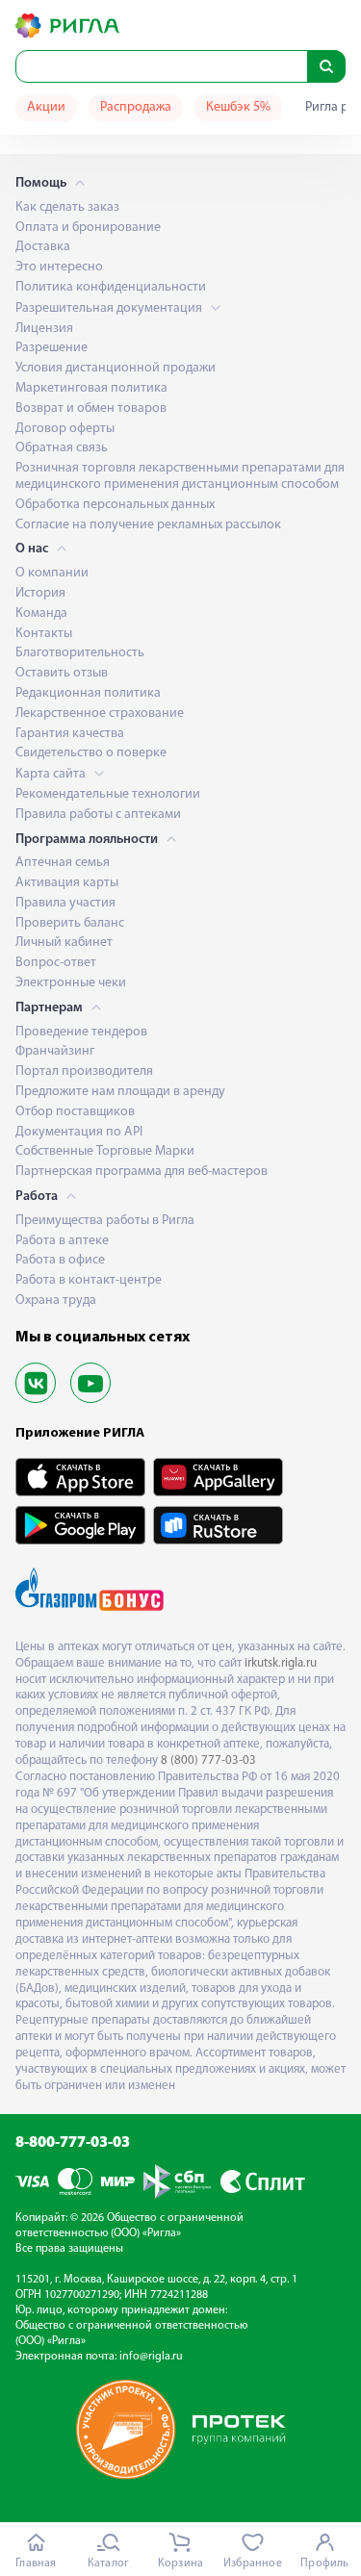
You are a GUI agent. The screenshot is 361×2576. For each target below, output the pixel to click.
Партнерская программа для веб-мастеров (142, 1172)
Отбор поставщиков (75, 1112)
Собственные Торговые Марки (105, 1151)
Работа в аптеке (62, 1241)
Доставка (43, 247)
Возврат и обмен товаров (91, 408)
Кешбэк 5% (238, 107)
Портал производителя (84, 1071)
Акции (46, 107)
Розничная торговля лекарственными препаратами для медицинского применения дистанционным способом (180, 476)
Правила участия (65, 903)
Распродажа (136, 107)
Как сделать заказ (67, 207)
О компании (52, 573)
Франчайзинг (55, 1051)
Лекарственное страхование (100, 714)
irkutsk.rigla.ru (281, 1663)
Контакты (44, 634)
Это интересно (59, 267)
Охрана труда (56, 1301)
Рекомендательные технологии (108, 794)
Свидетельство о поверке (91, 753)
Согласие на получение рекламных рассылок (148, 525)
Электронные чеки (71, 983)
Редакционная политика (88, 693)
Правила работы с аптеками (98, 815)
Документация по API (79, 1132)
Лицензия (44, 329)
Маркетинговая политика (91, 388)
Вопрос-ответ (56, 963)
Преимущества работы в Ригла (105, 1221)
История (40, 593)
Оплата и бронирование (88, 228)
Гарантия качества (70, 734)
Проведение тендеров (81, 1032)
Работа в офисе (60, 1260)
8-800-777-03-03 (73, 2143)
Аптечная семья (63, 863)
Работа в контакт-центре (89, 1280)
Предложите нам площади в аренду (120, 1092)
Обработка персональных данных (115, 505)
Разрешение (52, 348)
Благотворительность (80, 653)
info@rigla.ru (151, 2357)
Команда (41, 613)
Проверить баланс (70, 923)
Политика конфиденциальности (111, 287)
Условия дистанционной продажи (116, 368)
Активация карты (67, 883)
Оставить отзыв (62, 673)
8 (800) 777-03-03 (208, 1760)
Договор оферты (65, 429)
